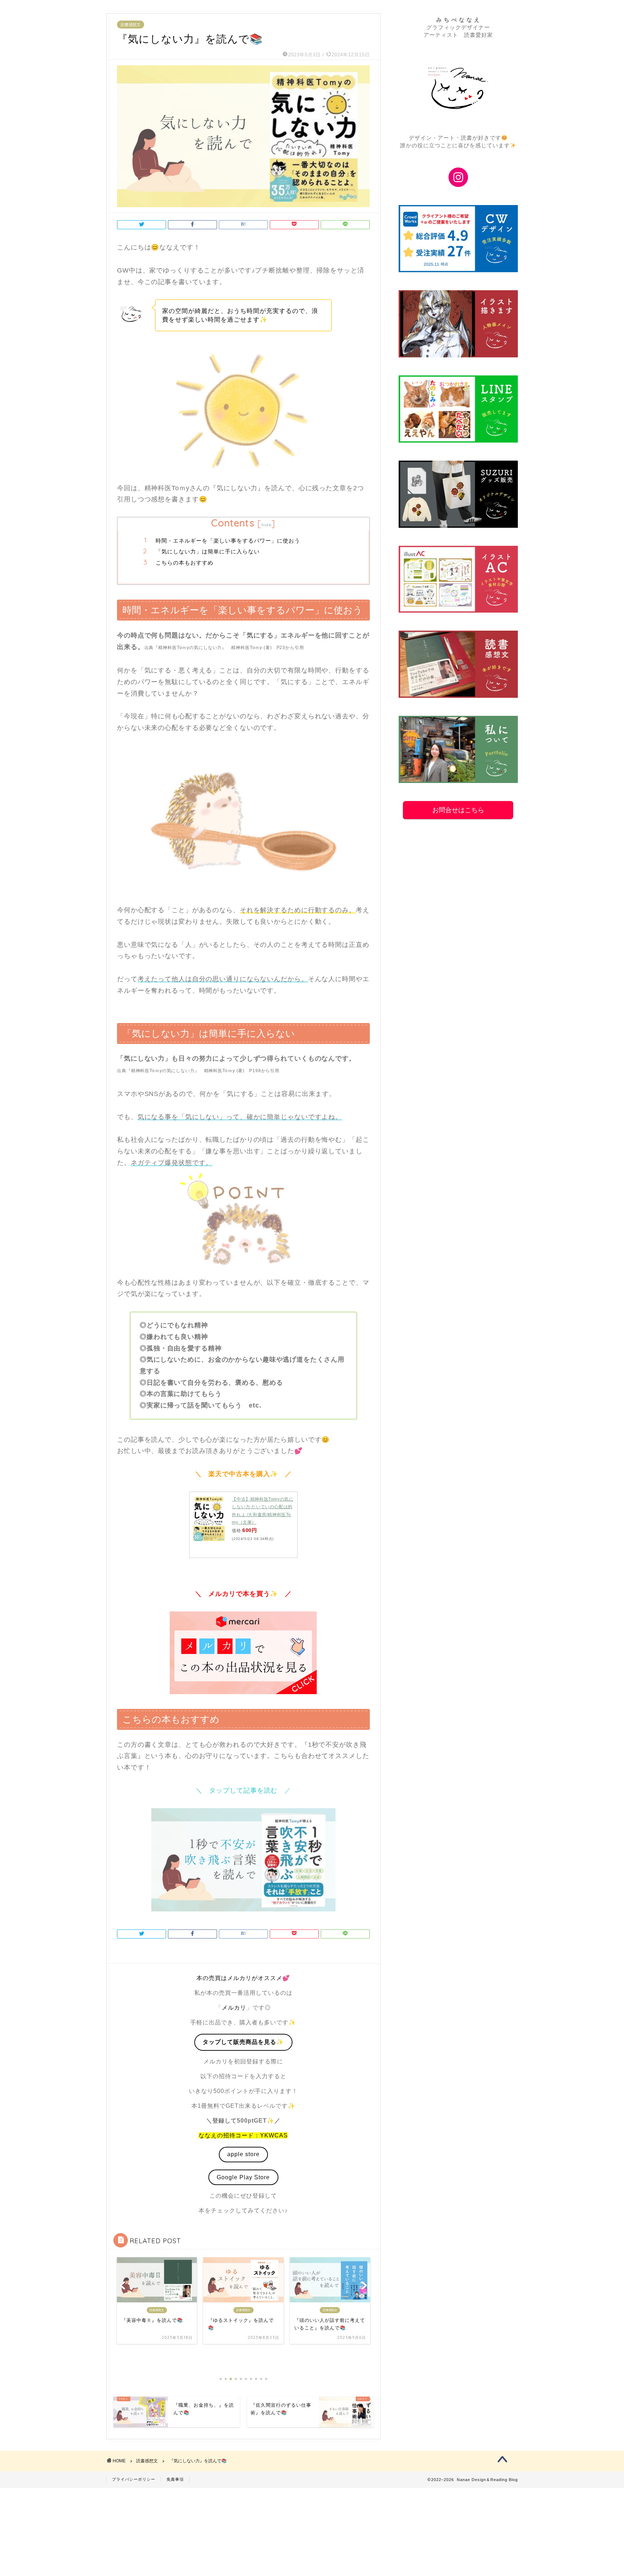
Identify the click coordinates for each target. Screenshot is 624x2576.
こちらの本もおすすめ (185, 563)
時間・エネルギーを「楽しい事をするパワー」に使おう (228, 541)
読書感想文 (131, 25)
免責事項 (175, 2479)
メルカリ (234, 2008)
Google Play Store (243, 2177)
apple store (243, 2154)
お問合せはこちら (458, 810)
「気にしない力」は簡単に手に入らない (208, 551)
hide (266, 525)
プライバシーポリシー (134, 2479)
